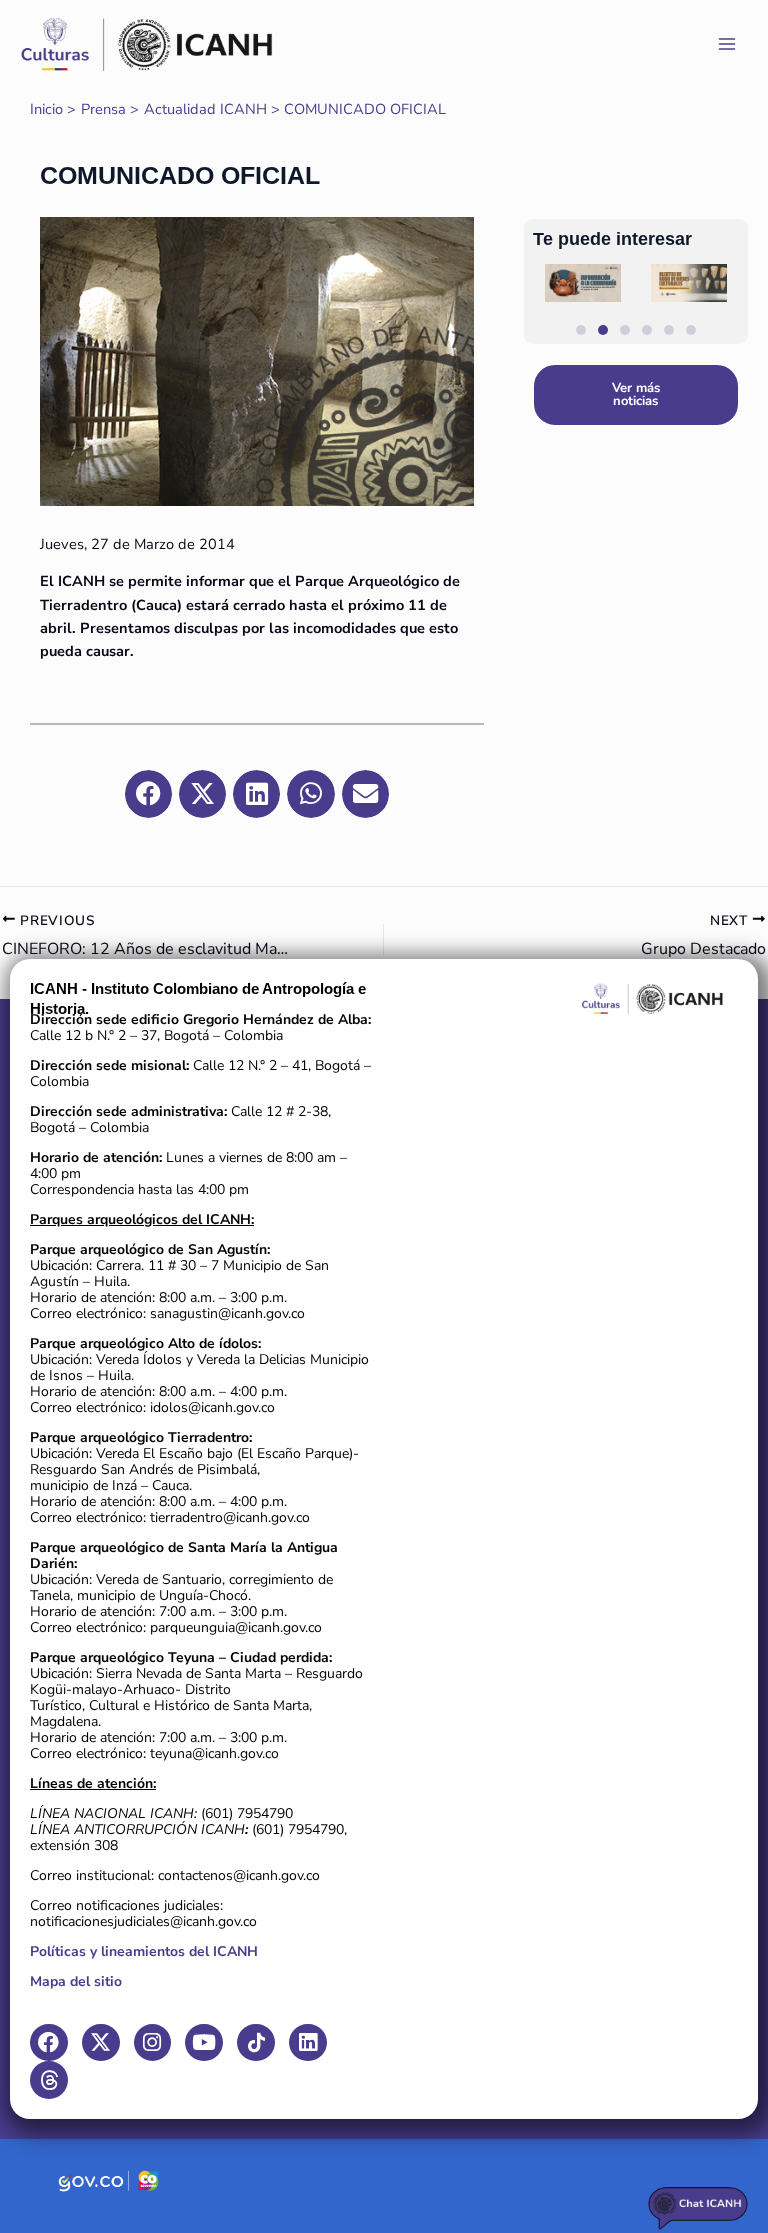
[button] (408, 367)
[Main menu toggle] (727, 44)
